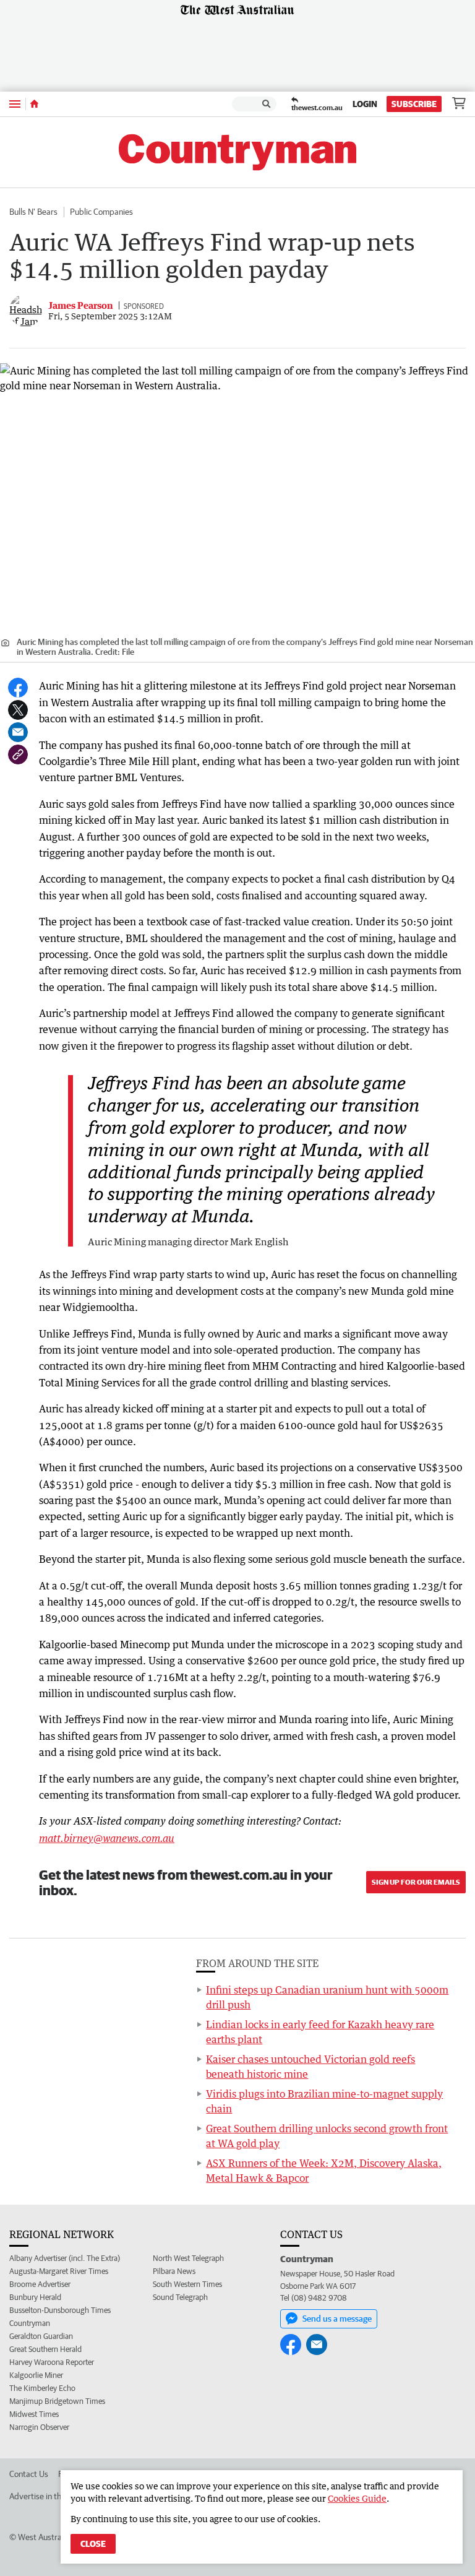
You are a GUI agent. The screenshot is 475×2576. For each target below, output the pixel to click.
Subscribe (414, 104)
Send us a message (337, 2319)
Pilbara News (174, 2271)
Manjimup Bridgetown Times (57, 2401)
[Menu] (15, 104)
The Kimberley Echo (42, 2388)
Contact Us (29, 2474)
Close (93, 2544)
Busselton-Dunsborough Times (60, 2310)
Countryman (30, 2323)
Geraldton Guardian (41, 2336)
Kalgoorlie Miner (36, 2375)
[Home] (34, 104)
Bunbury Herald (35, 2297)
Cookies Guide (357, 2498)
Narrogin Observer (39, 2427)
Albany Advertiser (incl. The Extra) (65, 2258)
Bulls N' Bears (33, 212)
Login (365, 104)
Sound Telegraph (180, 2297)
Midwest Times (34, 2414)
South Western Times (187, 2284)
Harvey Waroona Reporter (52, 2362)
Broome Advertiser (40, 2284)
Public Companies (101, 212)
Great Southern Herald (45, 2349)
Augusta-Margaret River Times (59, 2271)
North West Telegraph (188, 2258)
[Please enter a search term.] (267, 104)
